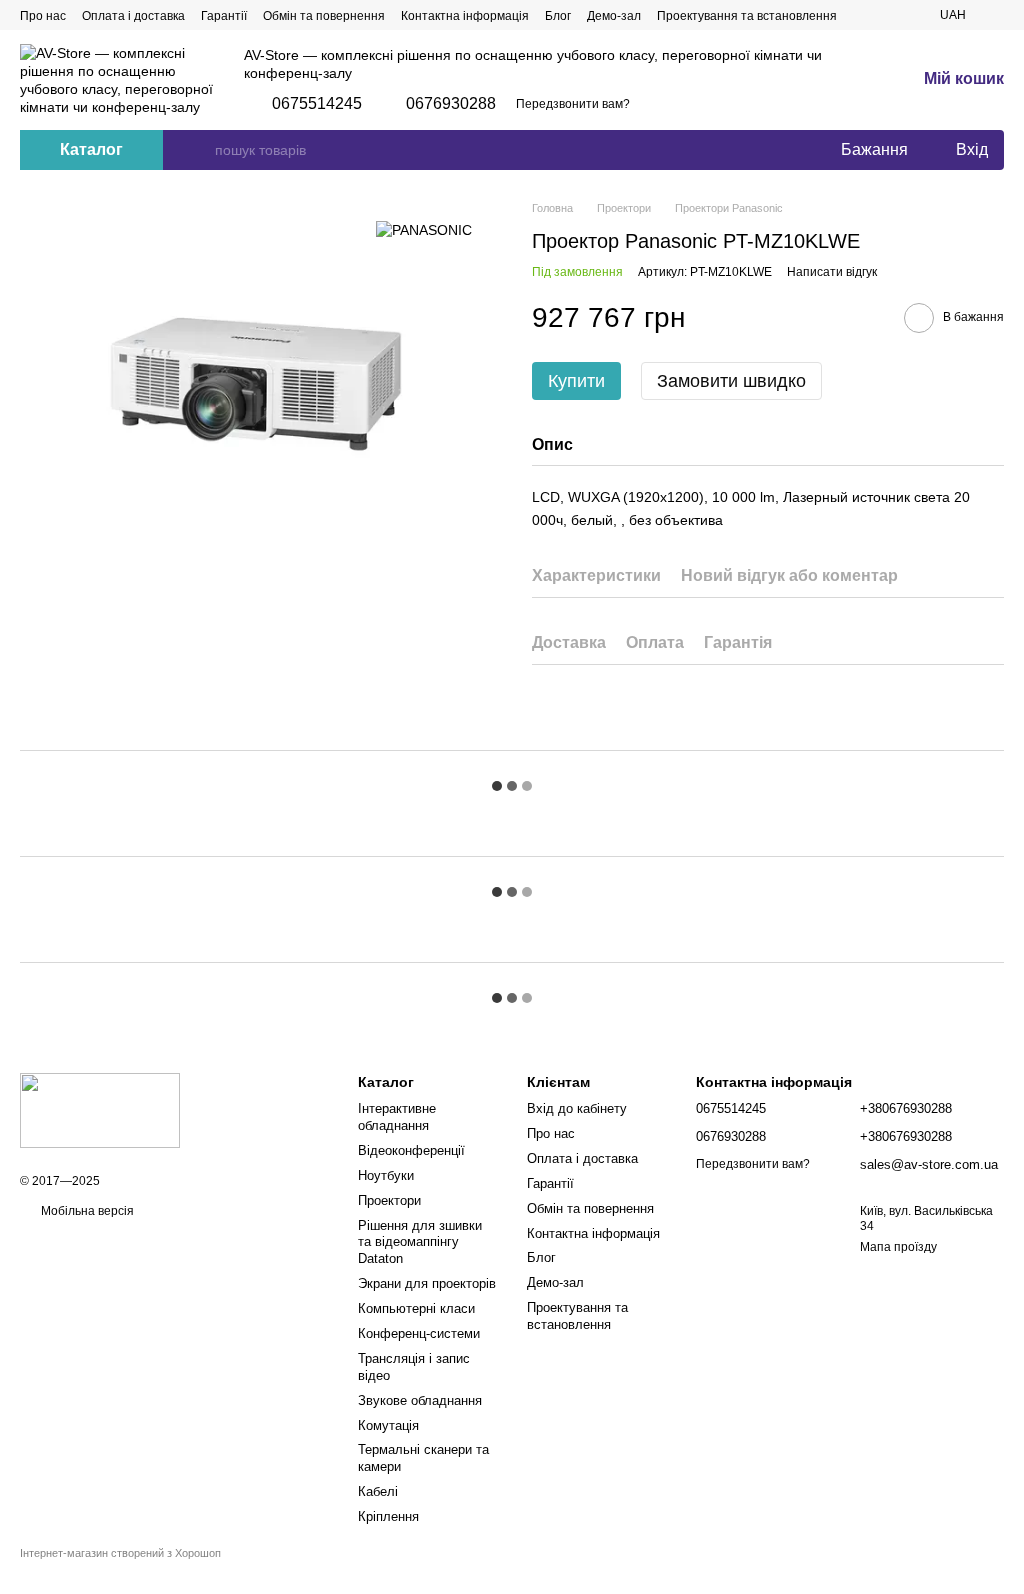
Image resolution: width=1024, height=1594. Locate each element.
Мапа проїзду (898, 1247)
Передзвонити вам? (573, 104)
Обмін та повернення (324, 16)
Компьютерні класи (416, 1308)
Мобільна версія (86, 1211)
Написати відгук (832, 272)
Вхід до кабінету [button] (577, 1108)
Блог (558, 16)
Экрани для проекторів (427, 1283)
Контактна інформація (465, 16)
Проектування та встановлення (747, 16)
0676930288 (451, 104)
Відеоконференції (411, 1150)
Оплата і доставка (133, 16)
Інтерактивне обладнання (397, 1117)
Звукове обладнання (420, 1400)
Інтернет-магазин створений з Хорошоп (120, 1553)
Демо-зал (614, 16)
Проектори (389, 1200)
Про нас (43, 16)
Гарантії (224, 16)
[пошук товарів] (199, 150)
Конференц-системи (419, 1333)
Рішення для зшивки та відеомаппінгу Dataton (420, 1242)
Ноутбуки (386, 1175)
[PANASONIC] (424, 229)
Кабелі (378, 1491)
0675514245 (317, 104)
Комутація (388, 1425)
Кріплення (388, 1516)
